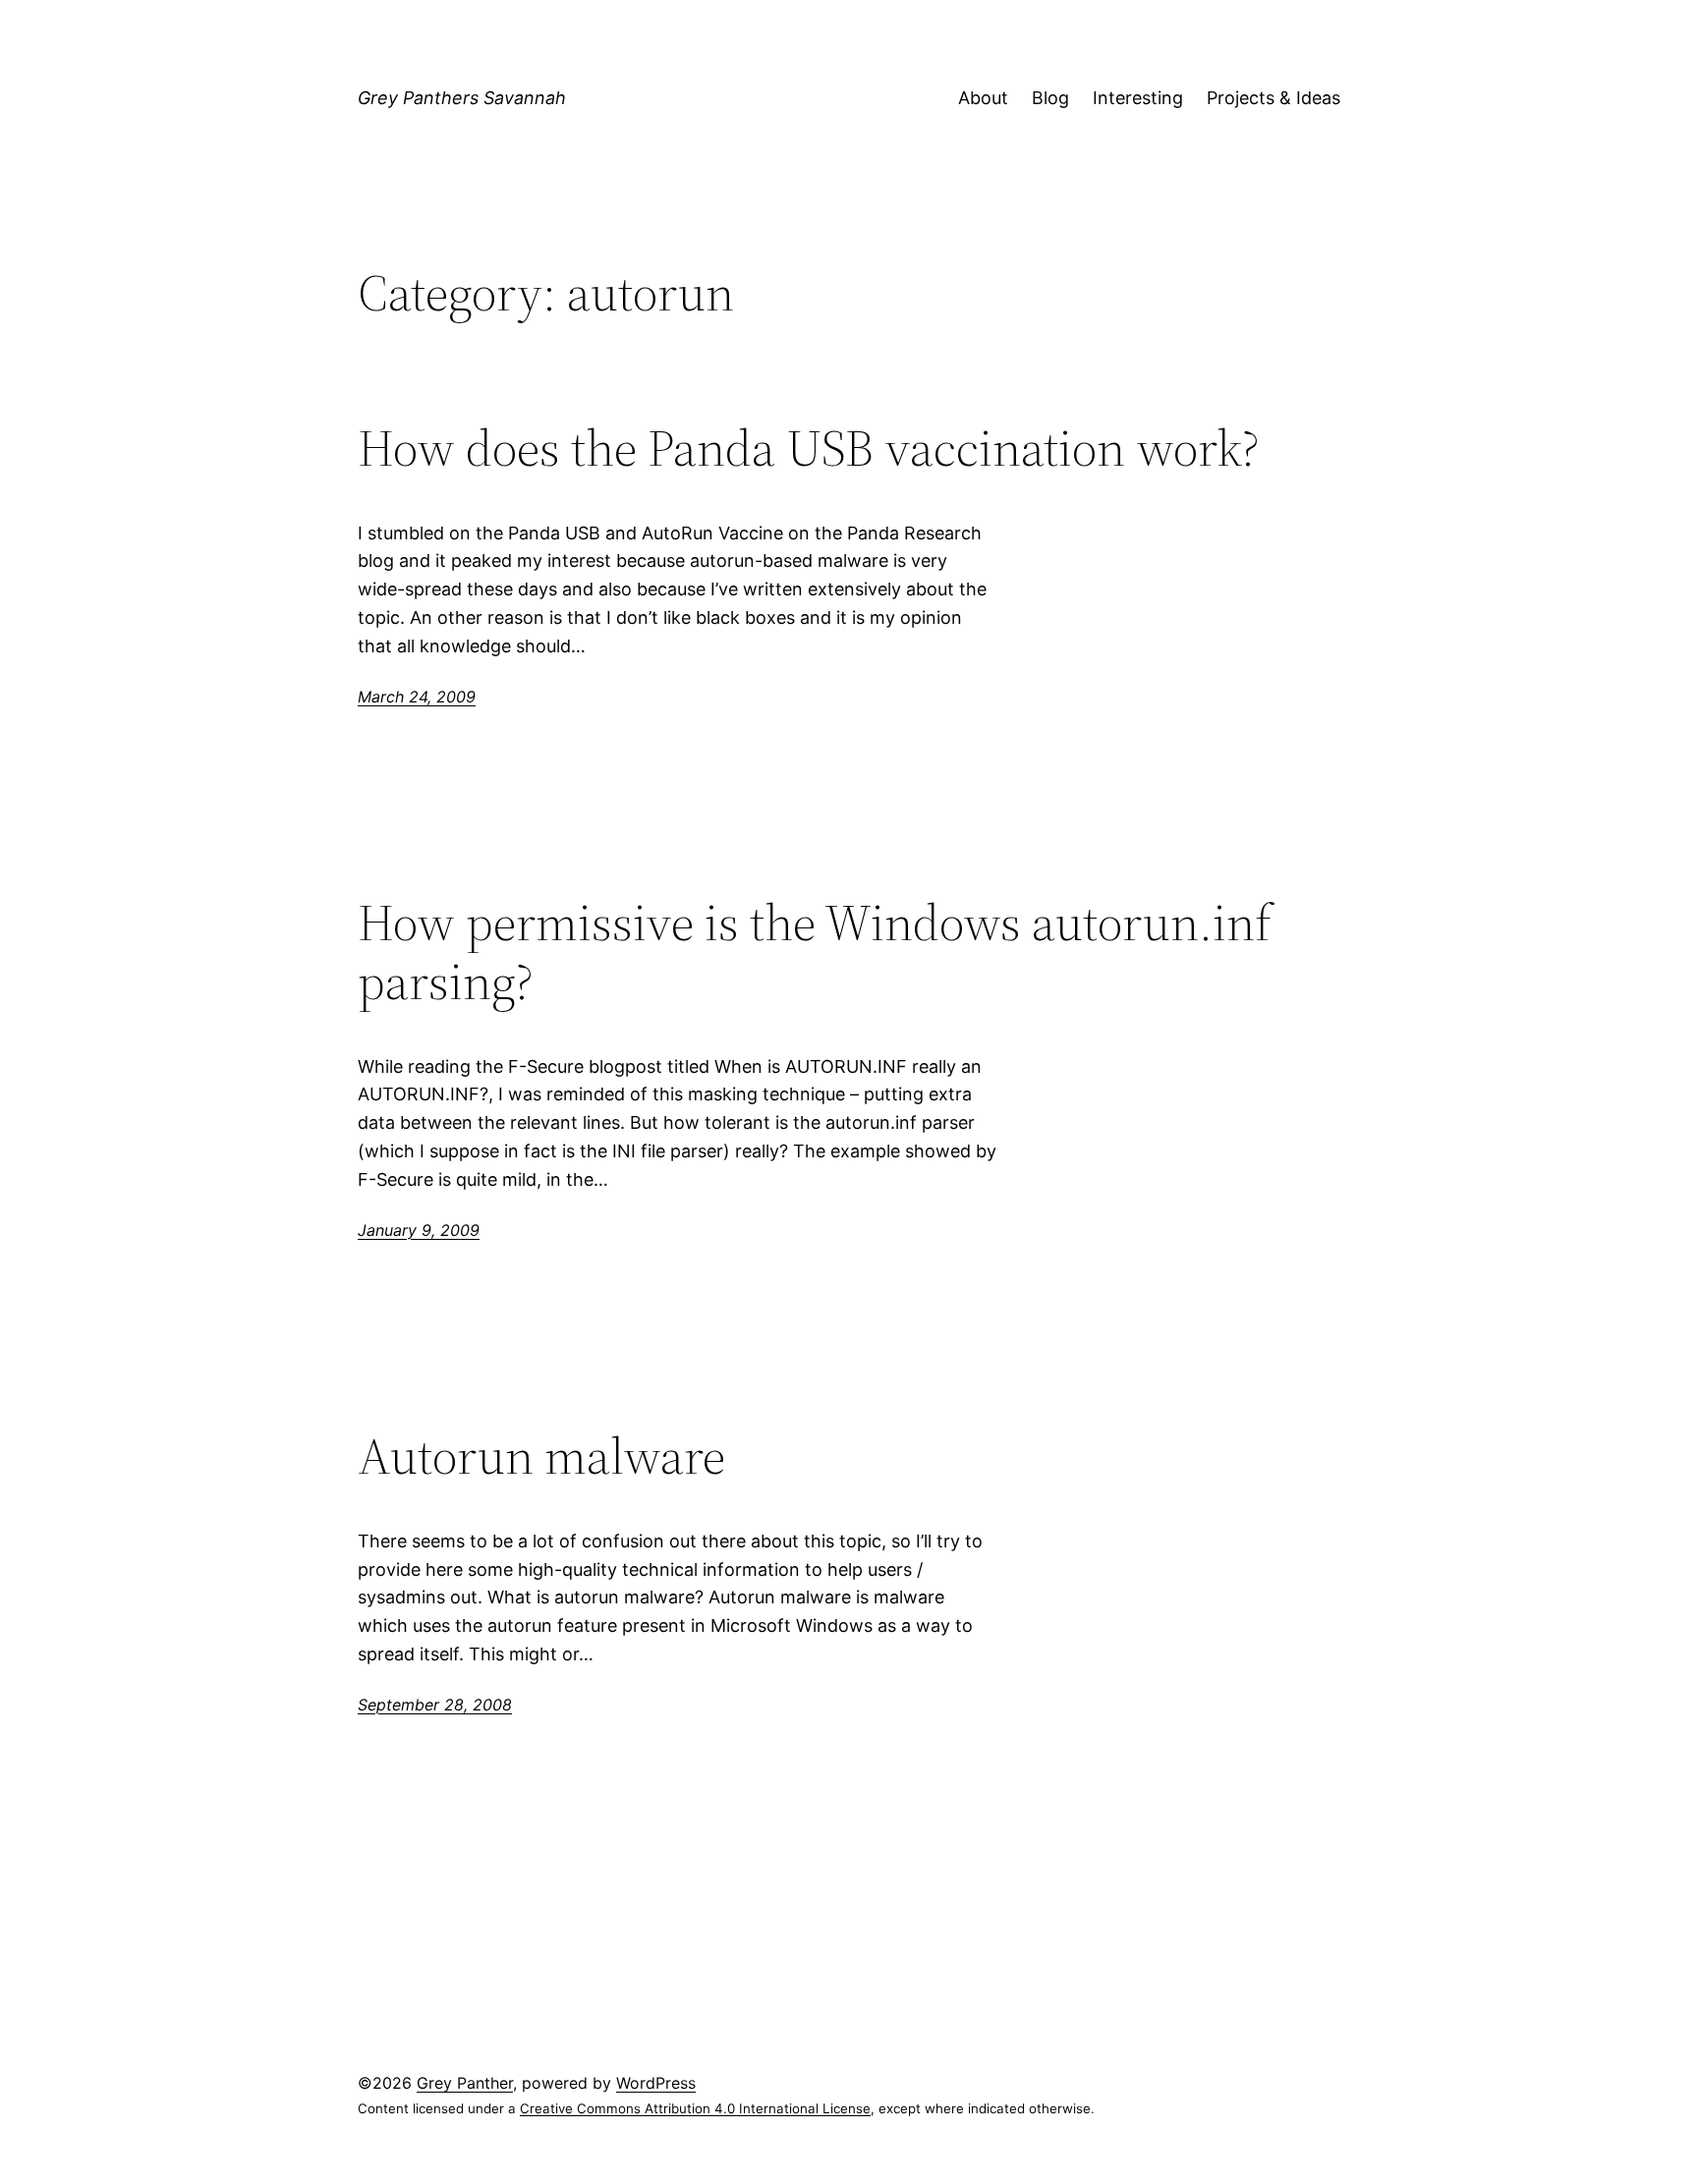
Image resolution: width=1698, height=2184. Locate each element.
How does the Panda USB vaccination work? (809, 448)
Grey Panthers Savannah (462, 98)
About (983, 98)
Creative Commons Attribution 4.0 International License (695, 2108)
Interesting (1138, 98)
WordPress (656, 2083)
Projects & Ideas (1273, 98)
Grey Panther (465, 2083)
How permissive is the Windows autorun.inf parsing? (815, 952)
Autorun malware (541, 1456)
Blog (1050, 98)
